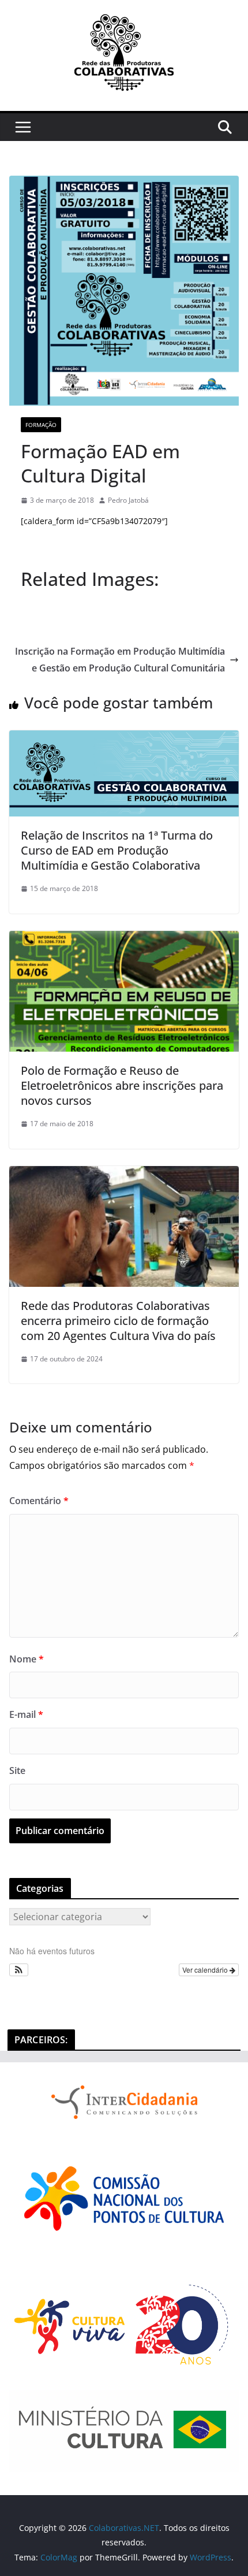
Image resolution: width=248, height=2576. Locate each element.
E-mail (26, 1714)
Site (17, 1770)
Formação (41, 425)
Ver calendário (206, 1970)
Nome (27, 1659)
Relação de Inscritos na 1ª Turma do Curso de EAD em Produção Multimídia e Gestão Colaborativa (117, 850)
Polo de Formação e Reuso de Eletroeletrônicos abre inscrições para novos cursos (122, 1085)
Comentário (39, 1501)
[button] (19, 1970)
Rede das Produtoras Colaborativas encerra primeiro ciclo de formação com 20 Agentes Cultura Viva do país (120, 1321)
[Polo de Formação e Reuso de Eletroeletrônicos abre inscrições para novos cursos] (124, 939)
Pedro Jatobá (128, 500)
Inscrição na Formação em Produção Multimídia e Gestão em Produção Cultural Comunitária (120, 660)
